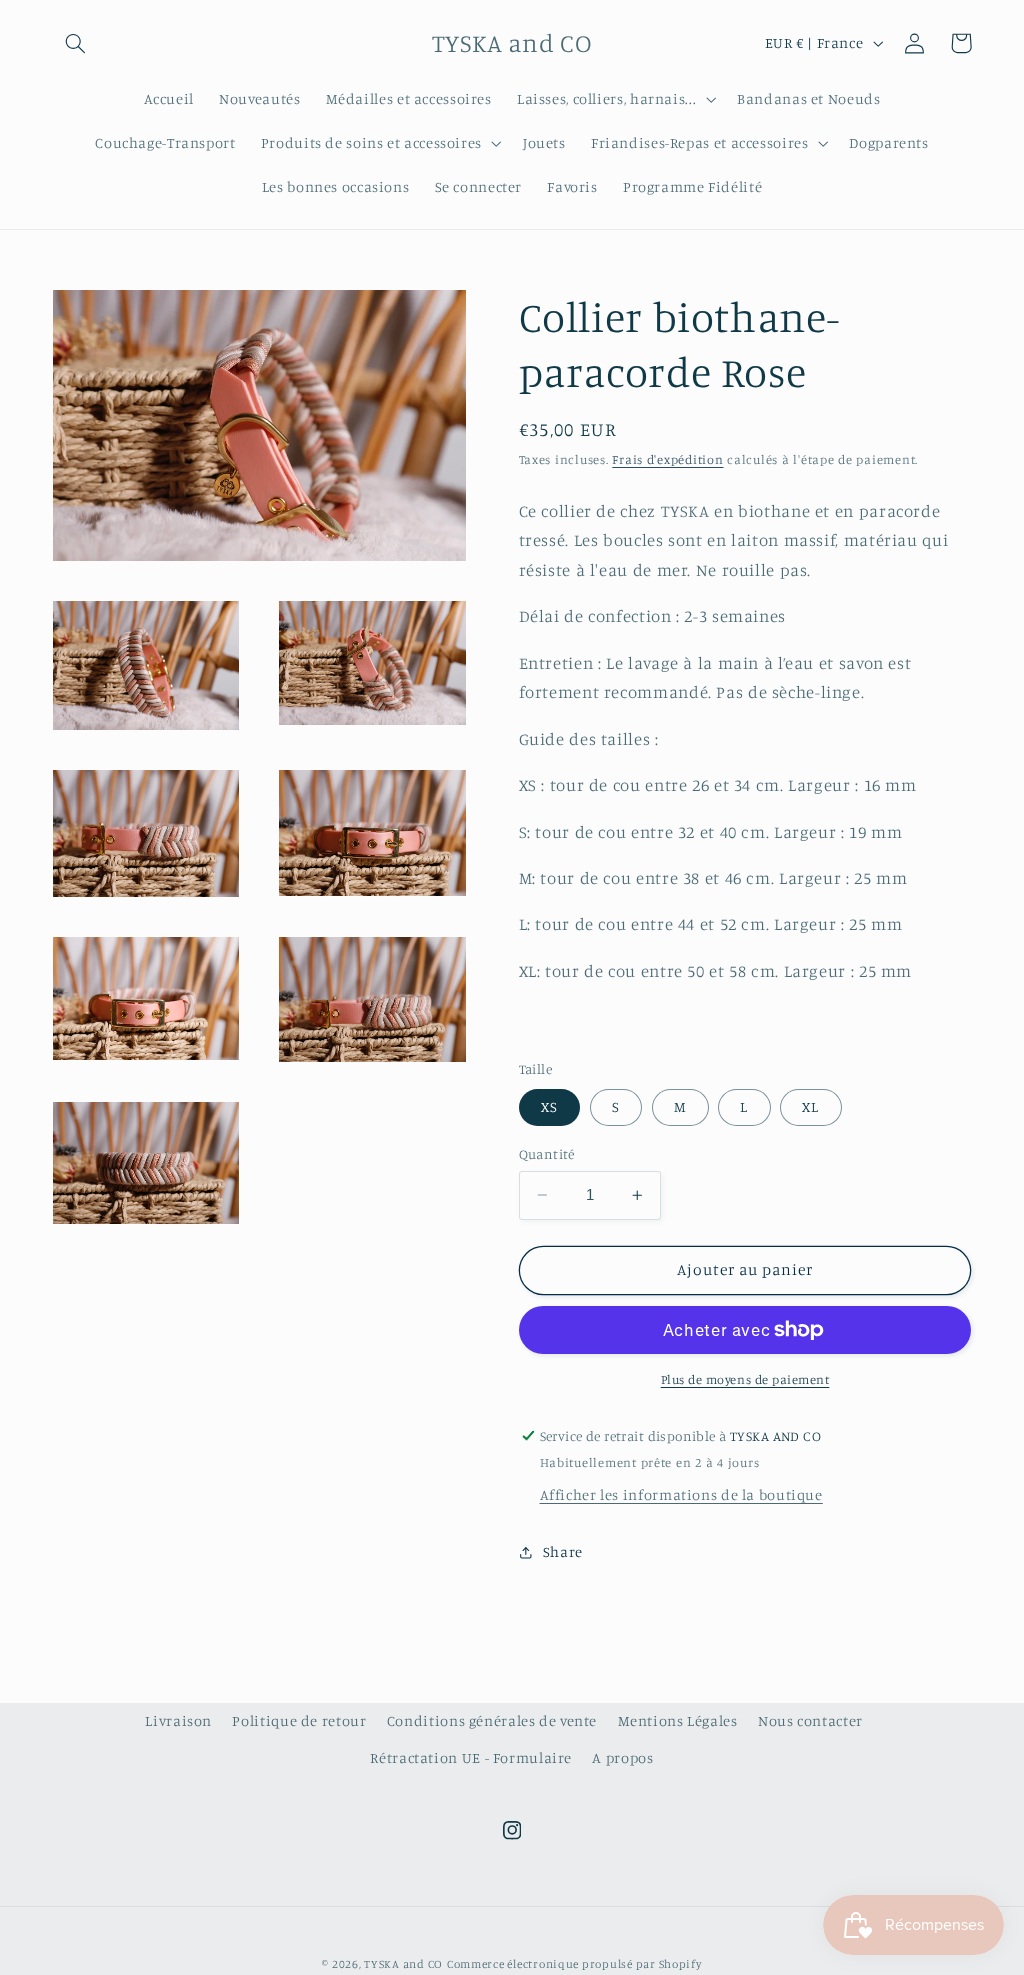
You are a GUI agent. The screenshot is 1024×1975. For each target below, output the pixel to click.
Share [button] (563, 1551)
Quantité (547, 1154)
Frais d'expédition (667, 459)
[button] (76, 43)
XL (810, 1106)
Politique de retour (299, 1720)
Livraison (178, 1720)
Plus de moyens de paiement (745, 1379)
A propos (622, 1757)
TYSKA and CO (403, 1964)
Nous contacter (810, 1720)
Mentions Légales (678, 1720)
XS (549, 1106)
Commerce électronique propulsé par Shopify (574, 1964)
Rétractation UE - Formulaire (471, 1757)
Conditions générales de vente (492, 1720)
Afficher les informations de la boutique (681, 1494)
